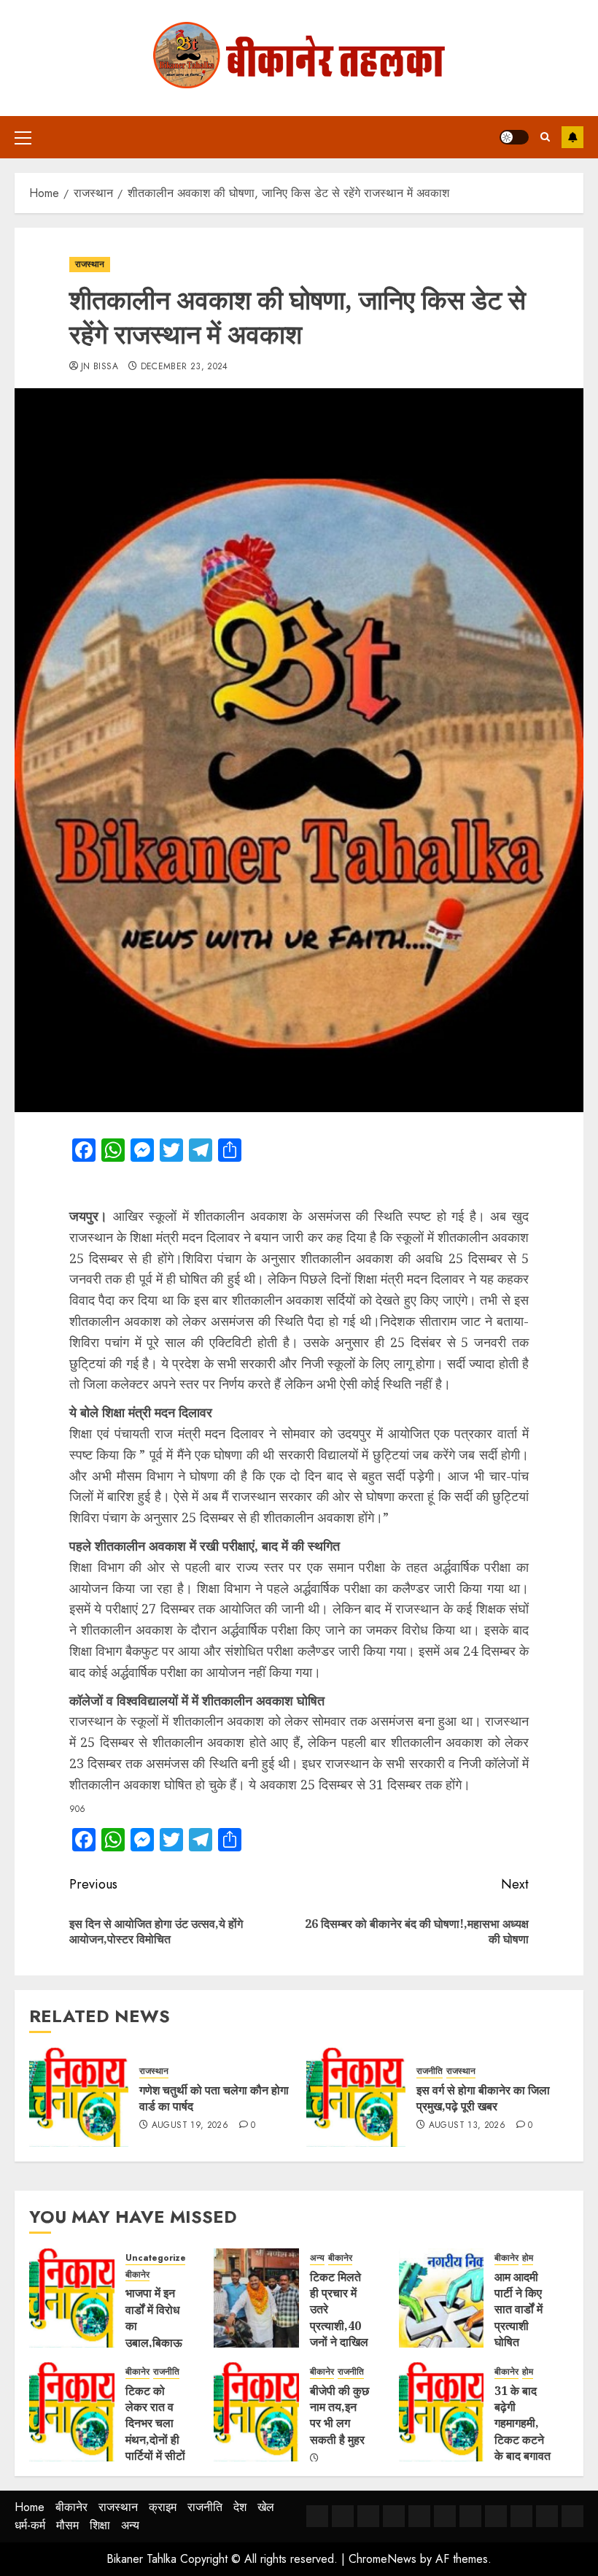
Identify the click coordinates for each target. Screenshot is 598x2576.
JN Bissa (100, 367)
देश (240, 2507)
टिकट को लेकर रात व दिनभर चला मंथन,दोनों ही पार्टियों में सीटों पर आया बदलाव (155, 2440)
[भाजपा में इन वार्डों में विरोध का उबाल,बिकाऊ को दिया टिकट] (72, 2298)
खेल (266, 2507)
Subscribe (572, 137)
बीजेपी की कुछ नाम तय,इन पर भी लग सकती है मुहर (339, 2415)
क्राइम (163, 2507)
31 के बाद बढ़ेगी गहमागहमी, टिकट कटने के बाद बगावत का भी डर (523, 2432)
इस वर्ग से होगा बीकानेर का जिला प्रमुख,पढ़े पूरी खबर (483, 2098)
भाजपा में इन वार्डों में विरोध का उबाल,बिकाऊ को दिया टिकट (154, 2334)
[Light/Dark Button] (514, 137)
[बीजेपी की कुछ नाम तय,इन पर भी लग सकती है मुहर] (256, 2412)
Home (30, 2507)
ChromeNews (383, 2559)
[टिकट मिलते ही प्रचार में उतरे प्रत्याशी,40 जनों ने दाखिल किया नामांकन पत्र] (256, 2298)
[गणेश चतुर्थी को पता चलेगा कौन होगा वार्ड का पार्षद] (79, 2097)
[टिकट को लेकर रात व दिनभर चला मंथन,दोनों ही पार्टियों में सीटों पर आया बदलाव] (72, 2412)
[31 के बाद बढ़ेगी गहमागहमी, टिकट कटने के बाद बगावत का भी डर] (442, 2412)
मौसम (67, 2525)
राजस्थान (90, 264)
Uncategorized (159, 2258)
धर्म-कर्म (30, 2525)
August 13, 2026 (467, 2126)
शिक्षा (100, 2525)
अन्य (317, 2258)
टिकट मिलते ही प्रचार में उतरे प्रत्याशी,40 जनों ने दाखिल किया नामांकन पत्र (339, 2326)
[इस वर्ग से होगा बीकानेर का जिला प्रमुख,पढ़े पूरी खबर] (356, 2097)
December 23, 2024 (185, 367)
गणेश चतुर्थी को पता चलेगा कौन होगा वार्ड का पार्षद (214, 2098)
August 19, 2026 (190, 2126)
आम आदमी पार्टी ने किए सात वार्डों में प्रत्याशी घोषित (519, 2310)
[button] (23, 137)
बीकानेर (137, 2275)
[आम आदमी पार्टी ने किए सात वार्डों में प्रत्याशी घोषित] (442, 2298)
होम (528, 2258)
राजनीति (430, 2071)
